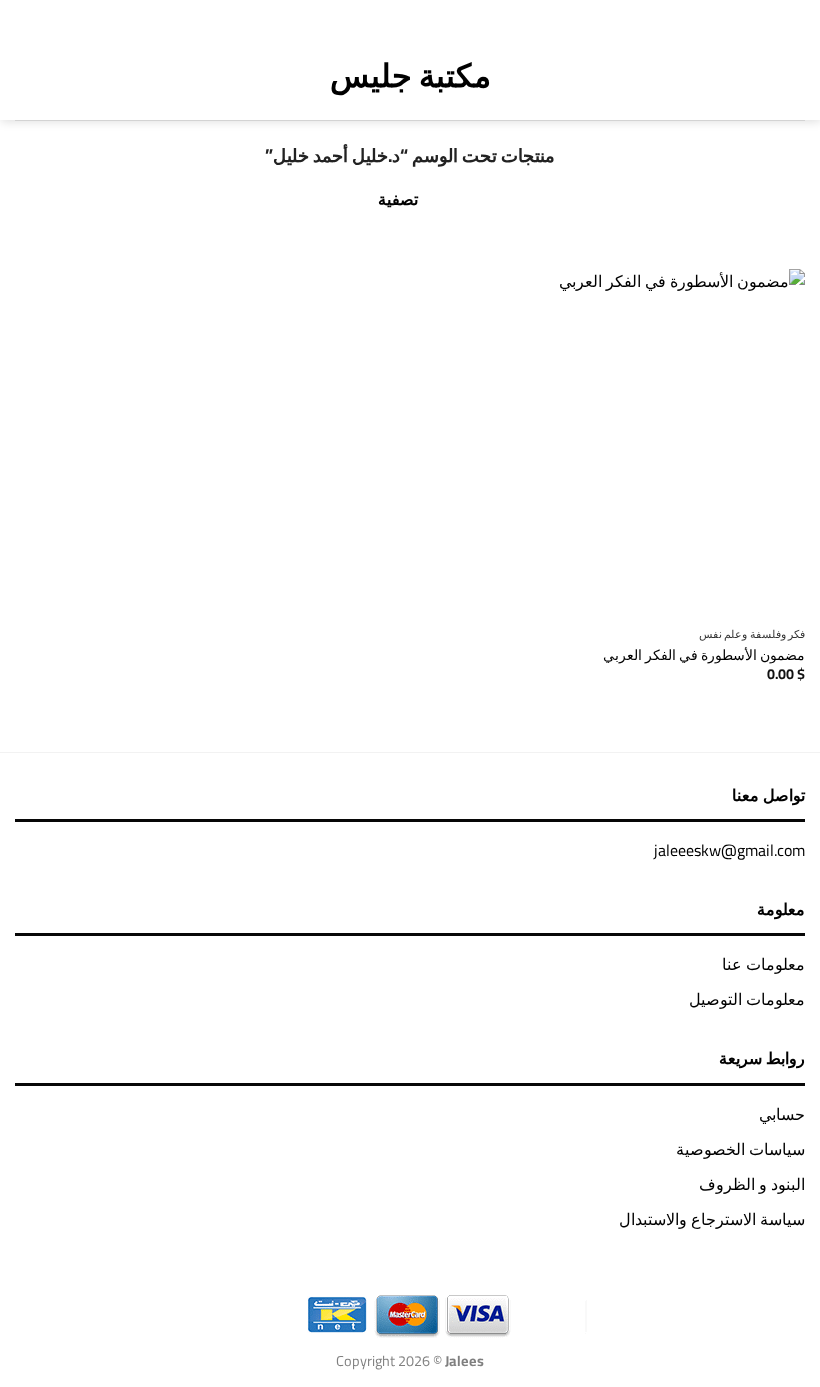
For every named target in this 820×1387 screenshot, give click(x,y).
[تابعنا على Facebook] (469, 15)
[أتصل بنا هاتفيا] (364, 15)
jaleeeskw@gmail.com (729, 850)
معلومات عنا (763, 964)
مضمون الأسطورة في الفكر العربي (704, 655)
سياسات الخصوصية (740, 1149)
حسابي (782, 1114)
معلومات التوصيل (747, 999)
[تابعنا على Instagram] (443, 15)
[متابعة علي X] (417, 15)
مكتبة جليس (410, 75)
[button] (790, 74)
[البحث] (66, 75)
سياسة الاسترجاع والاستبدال (712, 1219)
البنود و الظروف (752, 1184)
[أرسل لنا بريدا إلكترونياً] (390, 15)
